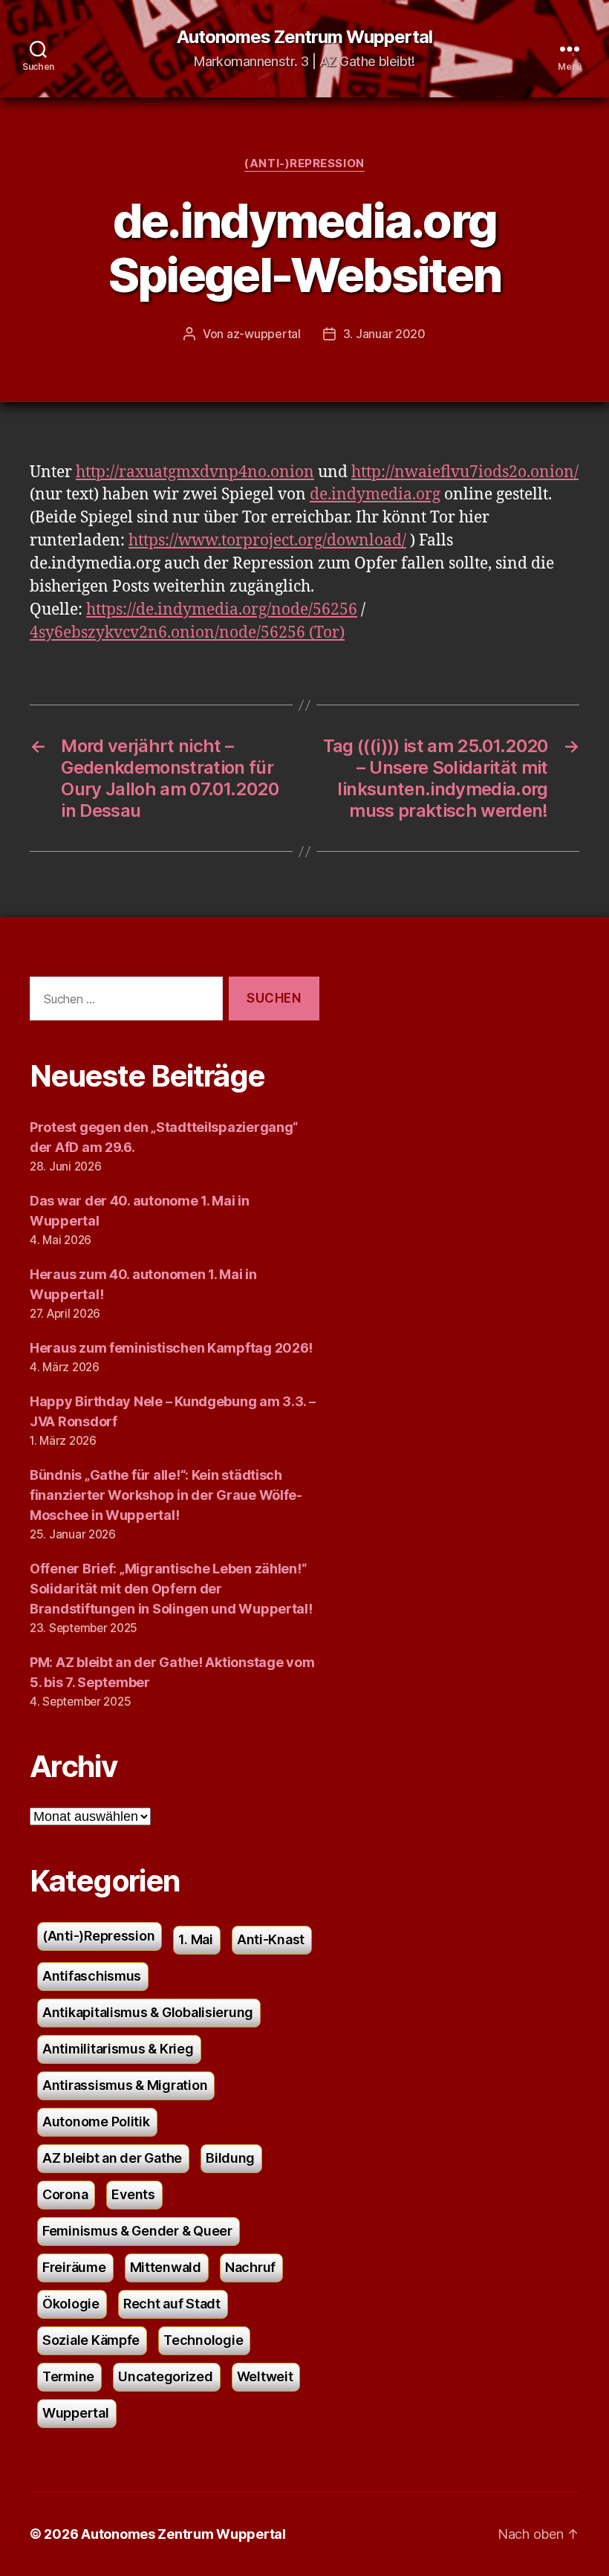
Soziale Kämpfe (91, 2340)
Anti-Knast (271, 1939)
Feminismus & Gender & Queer (137, 2231)
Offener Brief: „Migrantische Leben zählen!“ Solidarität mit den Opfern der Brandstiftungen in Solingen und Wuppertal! (171, 1589)
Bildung (230, 2158)
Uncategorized (166, 2376)
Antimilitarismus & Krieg (118, 2049)
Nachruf (250, 2267)
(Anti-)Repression (304, 164)
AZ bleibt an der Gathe (112, 2158)
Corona (65, 2194)
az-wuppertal (264, 334)
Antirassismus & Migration (125, 2085)
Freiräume (74, 2267)
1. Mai (195, 1939)
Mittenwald (166, 2267)
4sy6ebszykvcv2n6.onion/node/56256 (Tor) (187, 633)
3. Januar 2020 (384, 334)
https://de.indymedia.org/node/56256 (222, 610)
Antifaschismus (92, 1976)
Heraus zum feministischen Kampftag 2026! (171, 1348)
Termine (68, 2376)
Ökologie (71, 2304)
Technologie (203, 2340)
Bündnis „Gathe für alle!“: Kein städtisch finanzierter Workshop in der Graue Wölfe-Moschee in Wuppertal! (166, 1495)
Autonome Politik (96, 2122)
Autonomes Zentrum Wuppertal (304, 37)
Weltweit (265, 2376)
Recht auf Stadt (172, 2304)
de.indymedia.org (375, 495)
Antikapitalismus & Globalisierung (148, 2012)
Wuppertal (76, 2413)
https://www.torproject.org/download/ (267, 541)
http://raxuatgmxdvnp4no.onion (195, 472)
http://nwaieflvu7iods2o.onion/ (465, 472)
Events (133, 2194)
